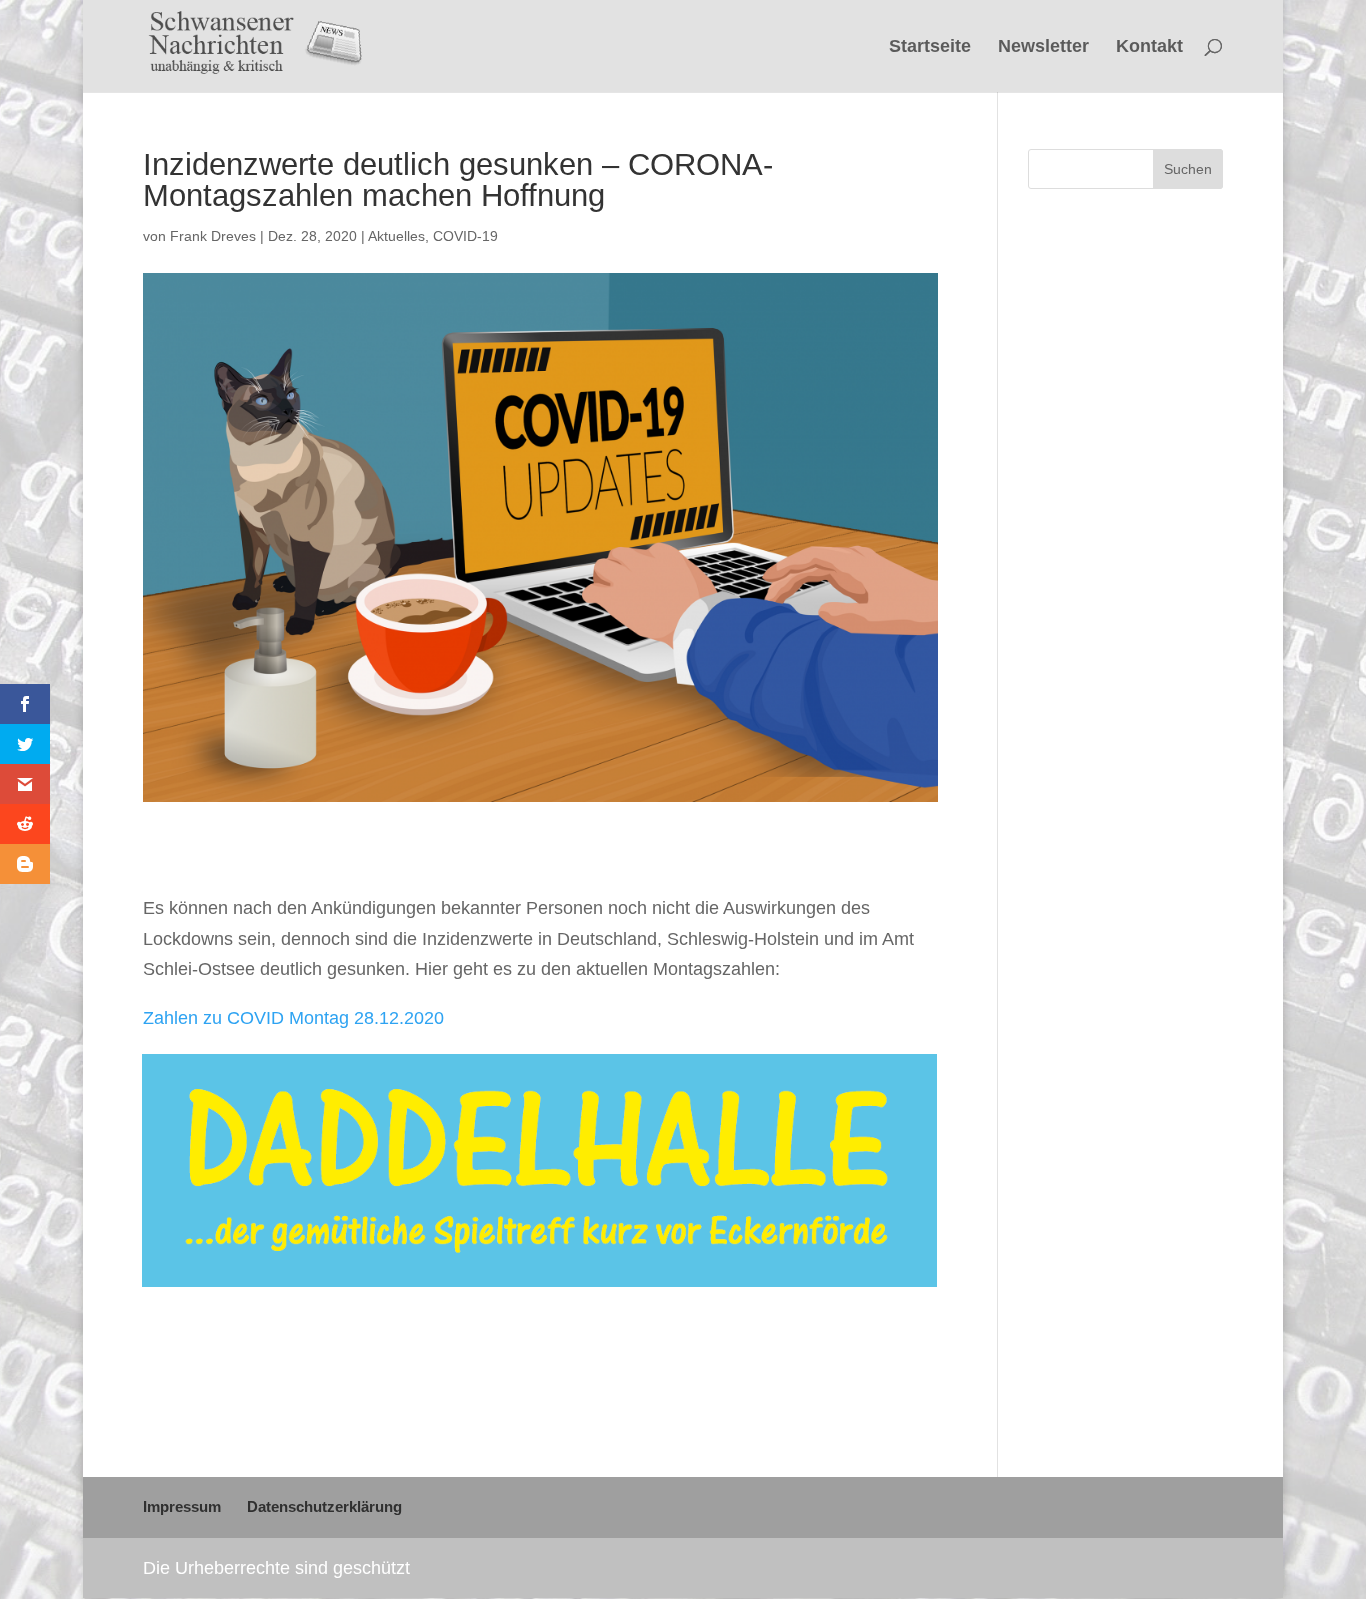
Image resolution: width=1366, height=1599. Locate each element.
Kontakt (1149, 47)
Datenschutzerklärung (324, 1506)
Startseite (930, 47)
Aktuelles (396, 236)
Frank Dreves (213, 236)
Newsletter (1043, 47)
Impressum (182, 1506)
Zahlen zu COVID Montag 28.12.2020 (293, 1018)
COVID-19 (465, 236)
